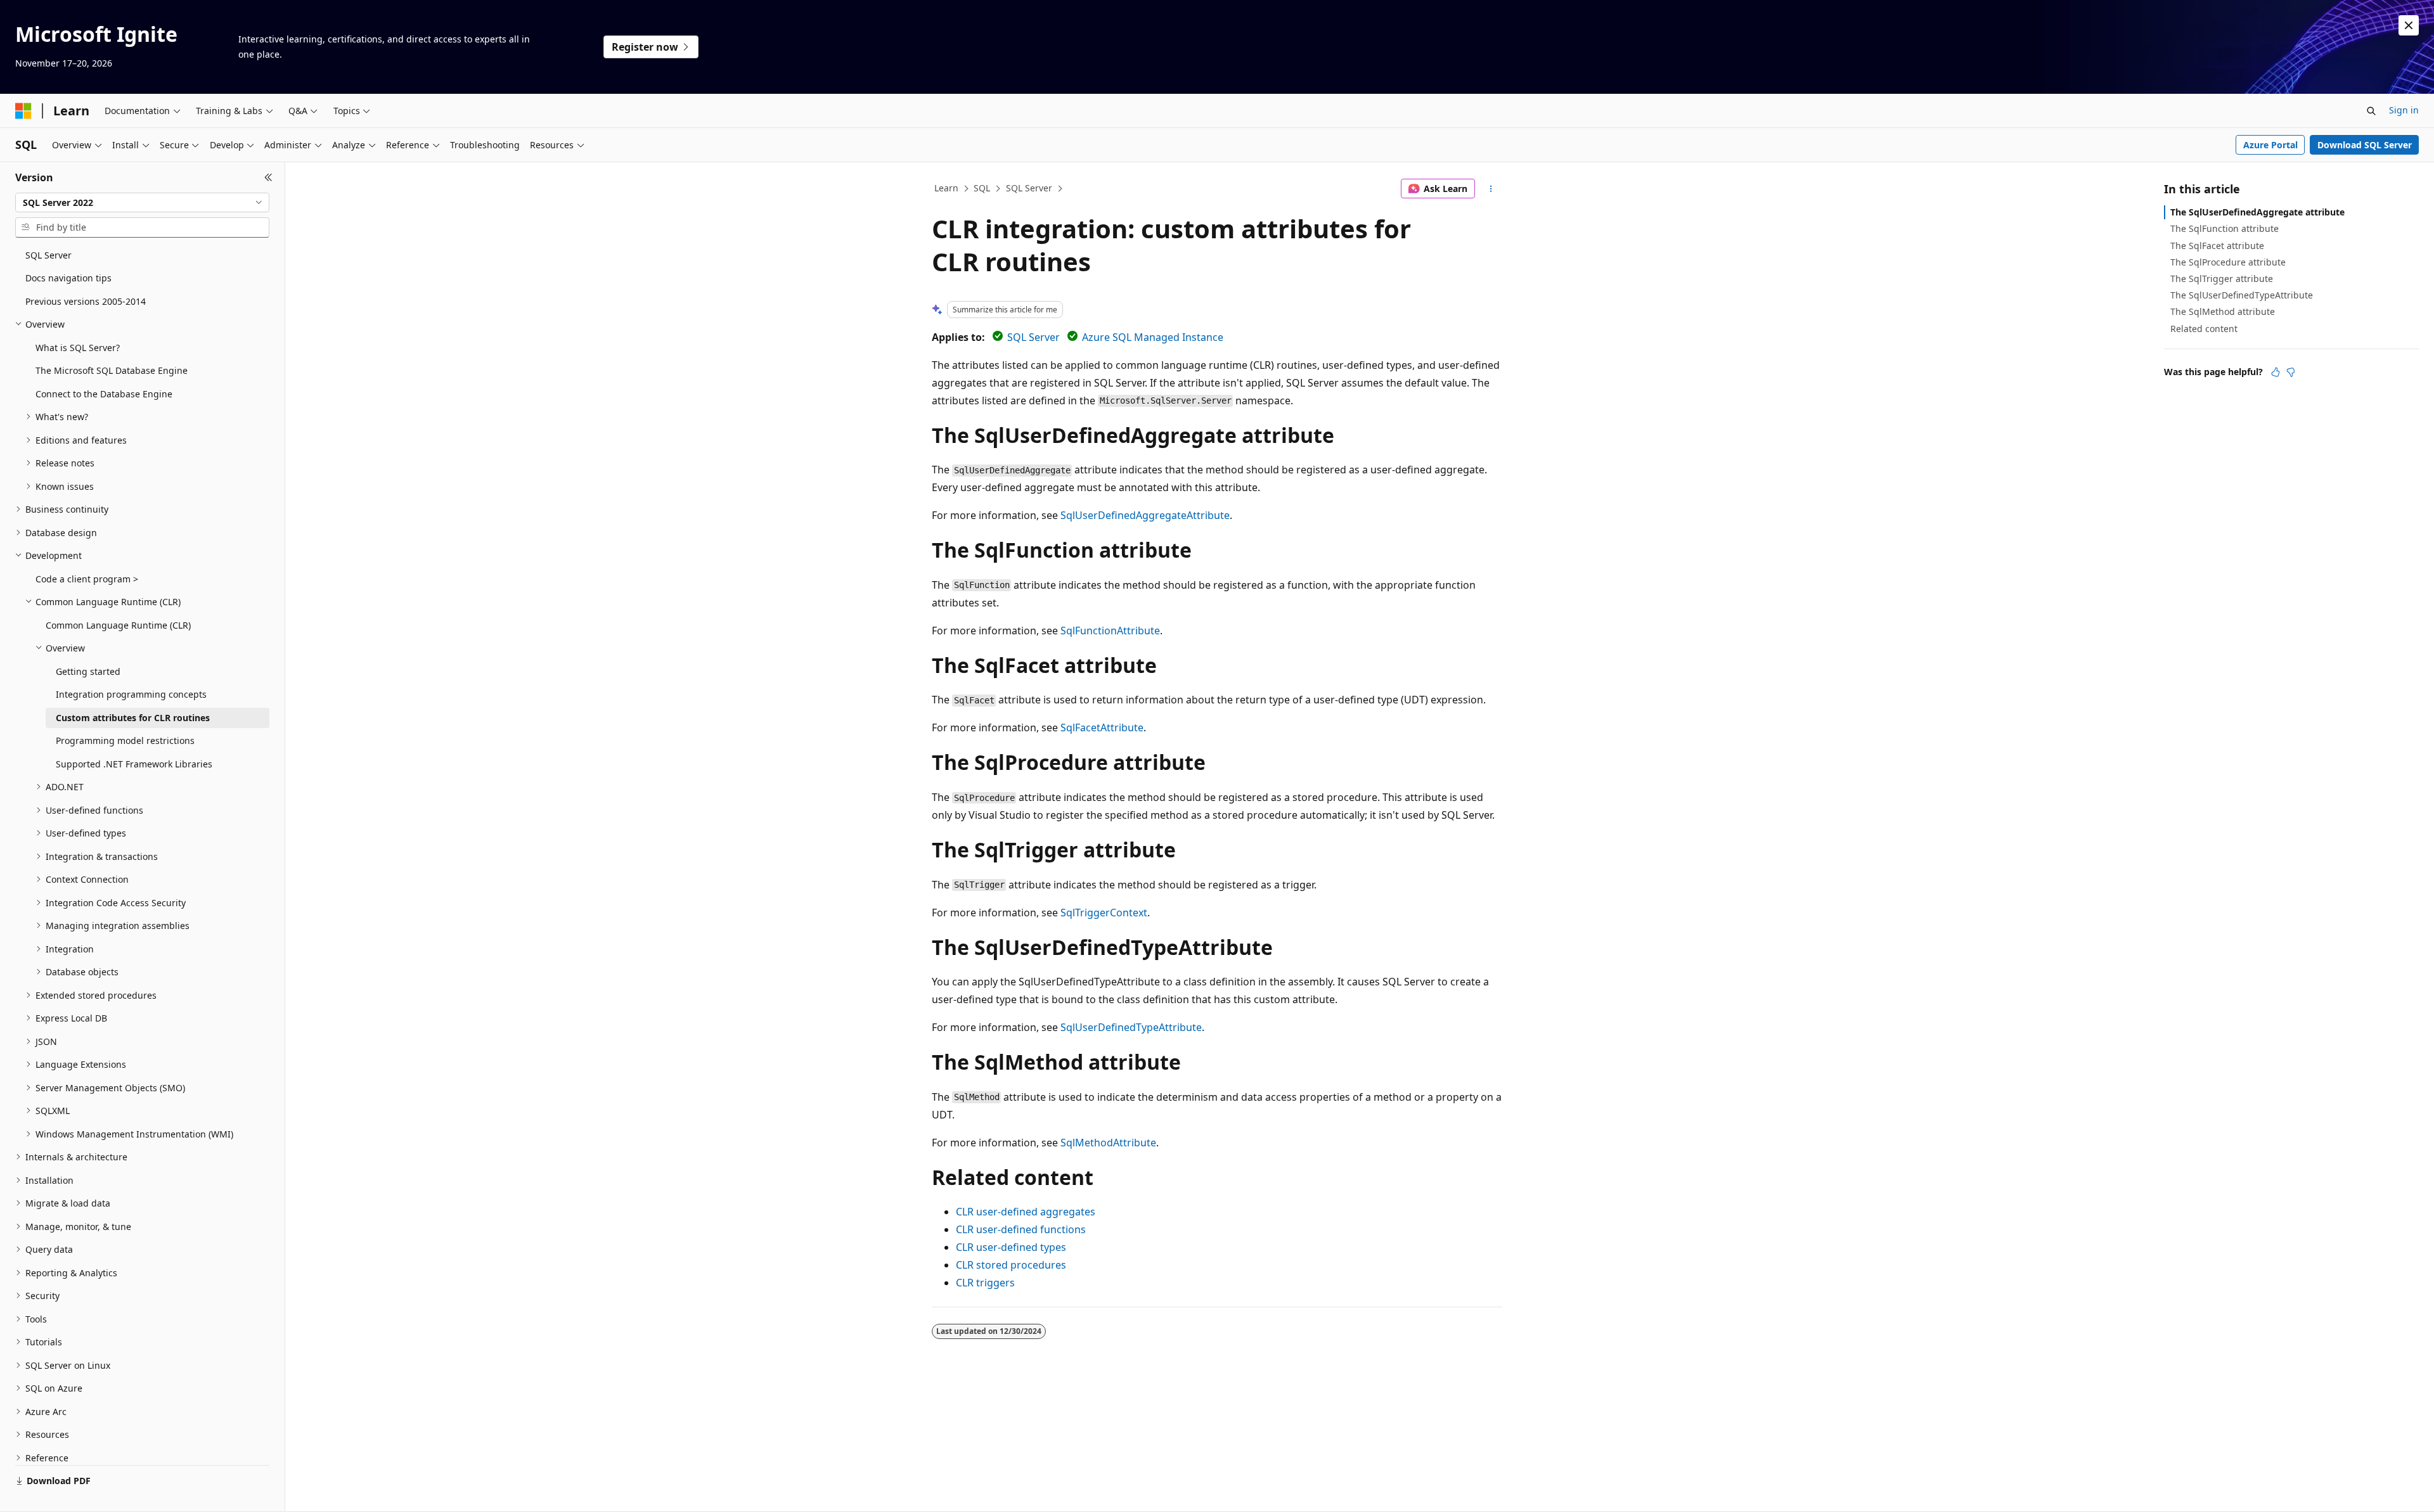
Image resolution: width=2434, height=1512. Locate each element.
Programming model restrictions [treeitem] (125, 740)
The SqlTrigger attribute (2222, 279)
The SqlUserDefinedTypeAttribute (2242, 295)
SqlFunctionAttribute (1110, 631)
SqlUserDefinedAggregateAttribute (1145, 515)
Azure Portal (2270, 145)
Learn (946, 188)
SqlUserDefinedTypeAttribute (1131, 1027)
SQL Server (1029, 188)
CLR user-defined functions (1021, 1229)
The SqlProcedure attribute (2228, 262)
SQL (982, 188)
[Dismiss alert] (2409, 25)
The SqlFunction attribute (2225, 228)
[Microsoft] (23, 111)
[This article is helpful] (2276, 372)
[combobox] (142, 203)
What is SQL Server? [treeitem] (78, 348)
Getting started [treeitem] (88, 671)
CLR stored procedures (1011, 1265)
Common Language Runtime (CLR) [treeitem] (118, 625)
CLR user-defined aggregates (1026, 1212)
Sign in (2404, 110)
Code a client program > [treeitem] (87, 579)
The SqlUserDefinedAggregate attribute (2257, 212)
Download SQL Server (2365, 145)
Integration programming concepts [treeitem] (131, 694)
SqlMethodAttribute (1108, 1143)
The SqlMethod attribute (2223, 311)
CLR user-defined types (1011, 1247)
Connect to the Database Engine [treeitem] (104, 394)
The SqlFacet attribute (2217, 246)
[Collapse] (268, 177)
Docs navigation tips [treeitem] (68, 278)
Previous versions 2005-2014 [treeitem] (86, 301)
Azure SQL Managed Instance (1153, 337)
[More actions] (1491, 189)
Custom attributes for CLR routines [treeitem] (133, 718)
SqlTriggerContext (1104, 913)
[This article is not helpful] (2291, 372)
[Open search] (2371, 111)
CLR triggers (985, 1283)
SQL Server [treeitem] (48, 255)
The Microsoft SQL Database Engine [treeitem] (112, 370)
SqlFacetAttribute (1102, 727)
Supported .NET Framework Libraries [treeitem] (134, 764)
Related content (2204, 329)
